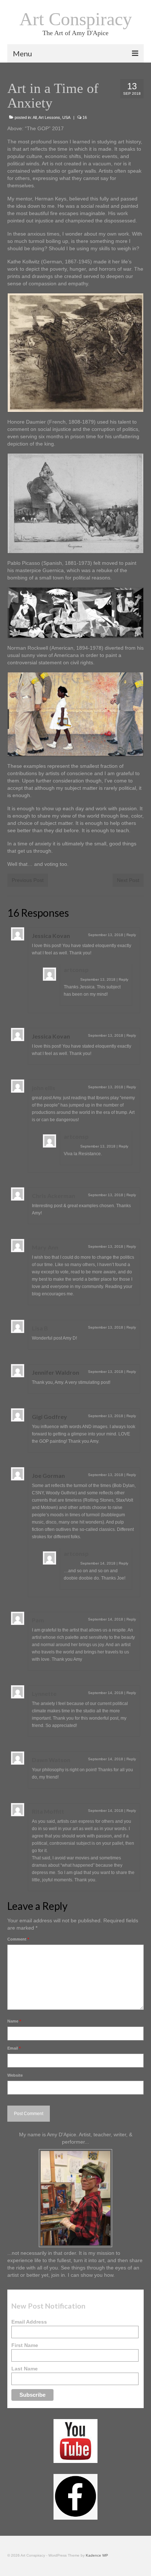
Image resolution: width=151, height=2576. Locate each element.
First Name (25, 2345)
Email (14, 2048)
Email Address (29, 2322)
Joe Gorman (48, 1475)
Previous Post (28, 880)
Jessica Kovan (51, 936)
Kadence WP (97, 2555)
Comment (18, 1939)
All (35, 117)
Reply (131, 935)
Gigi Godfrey (49, 1417)
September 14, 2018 (98, 1563)
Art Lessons (49, 117)
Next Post (128, 880)
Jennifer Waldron (56, 1372)
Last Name (25, 2369)
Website (15, 2075)
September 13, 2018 (106, 935)
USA (66, 117)
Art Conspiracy (76, 19)
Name (14, 2021)
